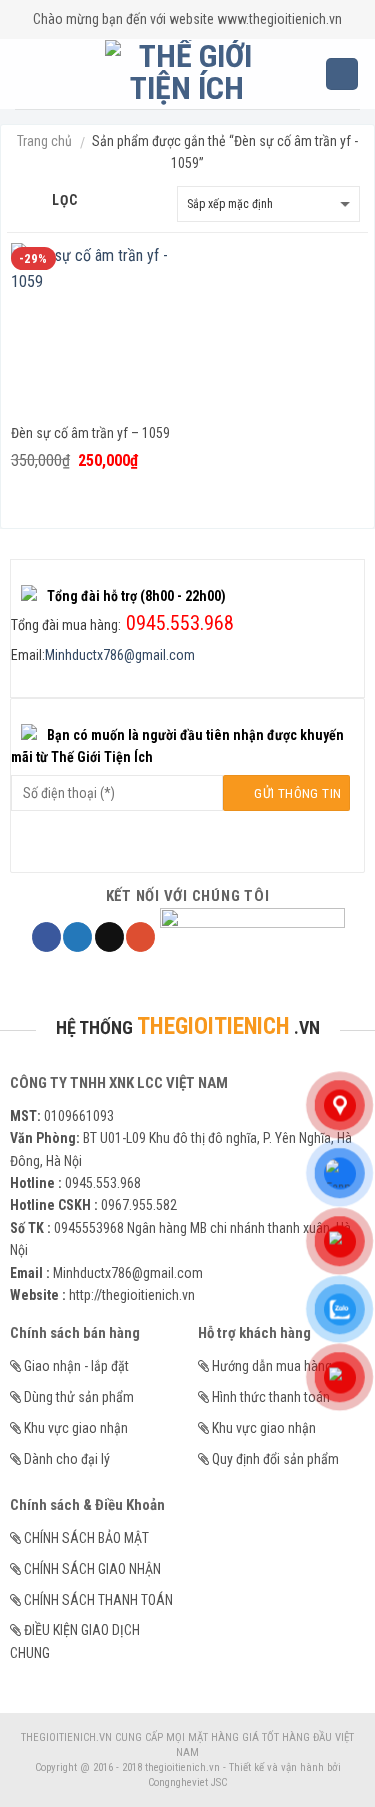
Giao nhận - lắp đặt (76, 1366)
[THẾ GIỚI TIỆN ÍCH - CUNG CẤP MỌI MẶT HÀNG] (187, 74)
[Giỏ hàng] (342, 74)
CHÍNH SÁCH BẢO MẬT (86, 1538)
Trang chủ (44, 141)
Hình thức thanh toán (271, 1397)
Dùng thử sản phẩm (79, 1397)
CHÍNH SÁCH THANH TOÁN (98, 1600)
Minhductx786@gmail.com (120, 655)
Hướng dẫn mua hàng (272, 1366)
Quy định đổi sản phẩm (275, 1459)
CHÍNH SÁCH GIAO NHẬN (92, 1569)
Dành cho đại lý (67, 1459)
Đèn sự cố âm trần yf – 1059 (90, 433)
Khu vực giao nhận (76, 1428)
